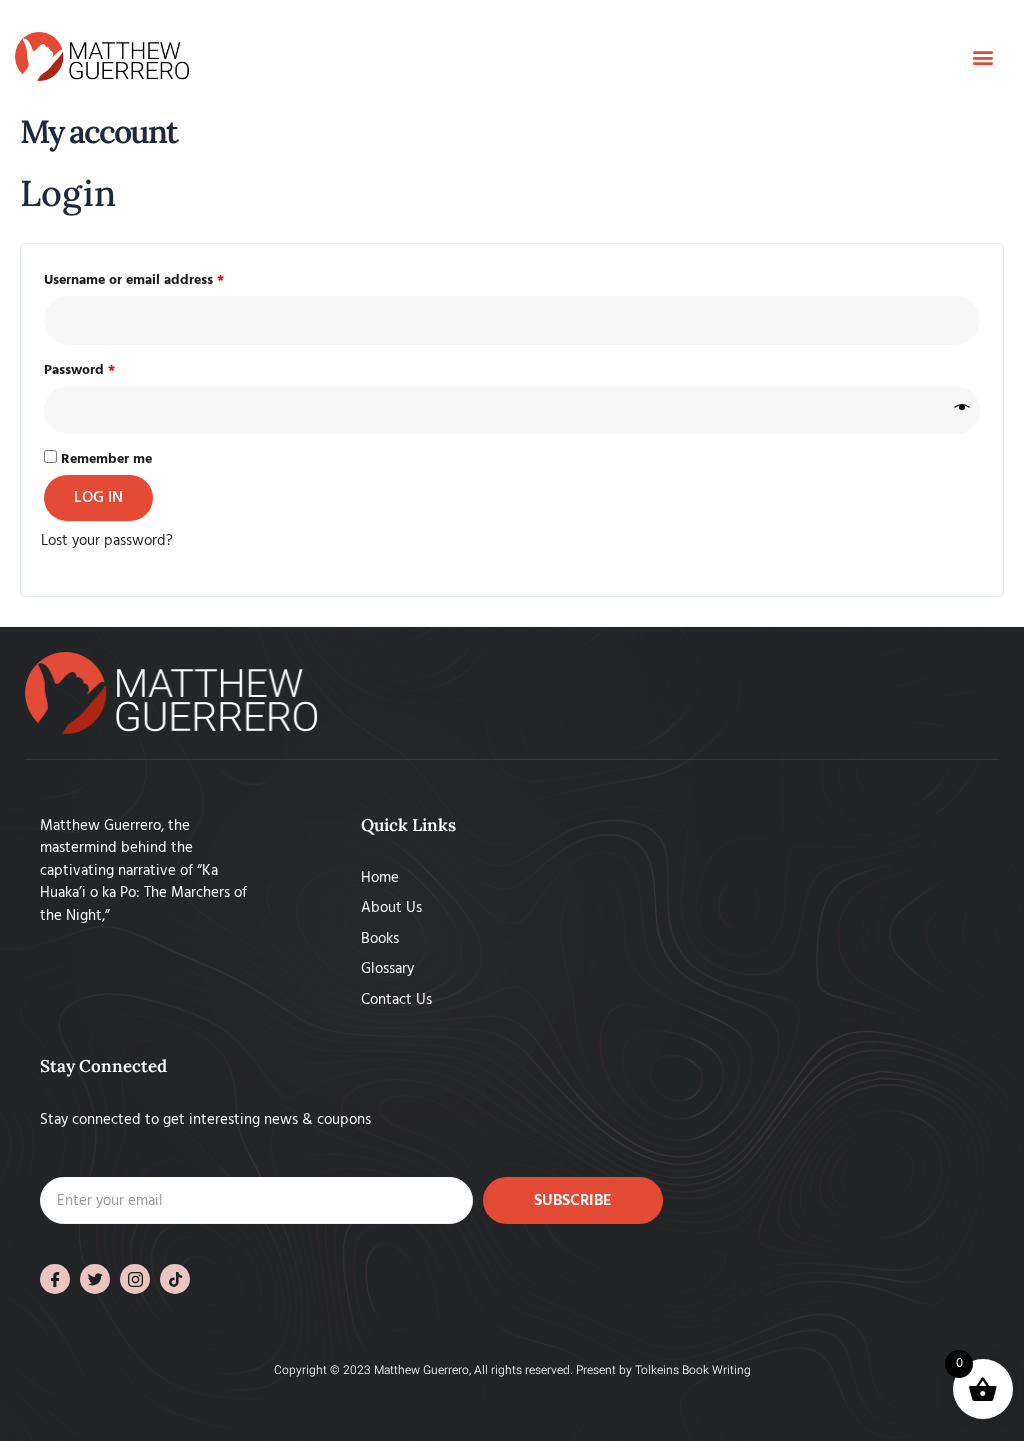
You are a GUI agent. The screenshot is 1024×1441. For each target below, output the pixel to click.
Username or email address (162, 279)
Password (108, 369)
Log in (98, 498)
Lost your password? (107, 541)
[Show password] (962, 410)
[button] (982, 56)
